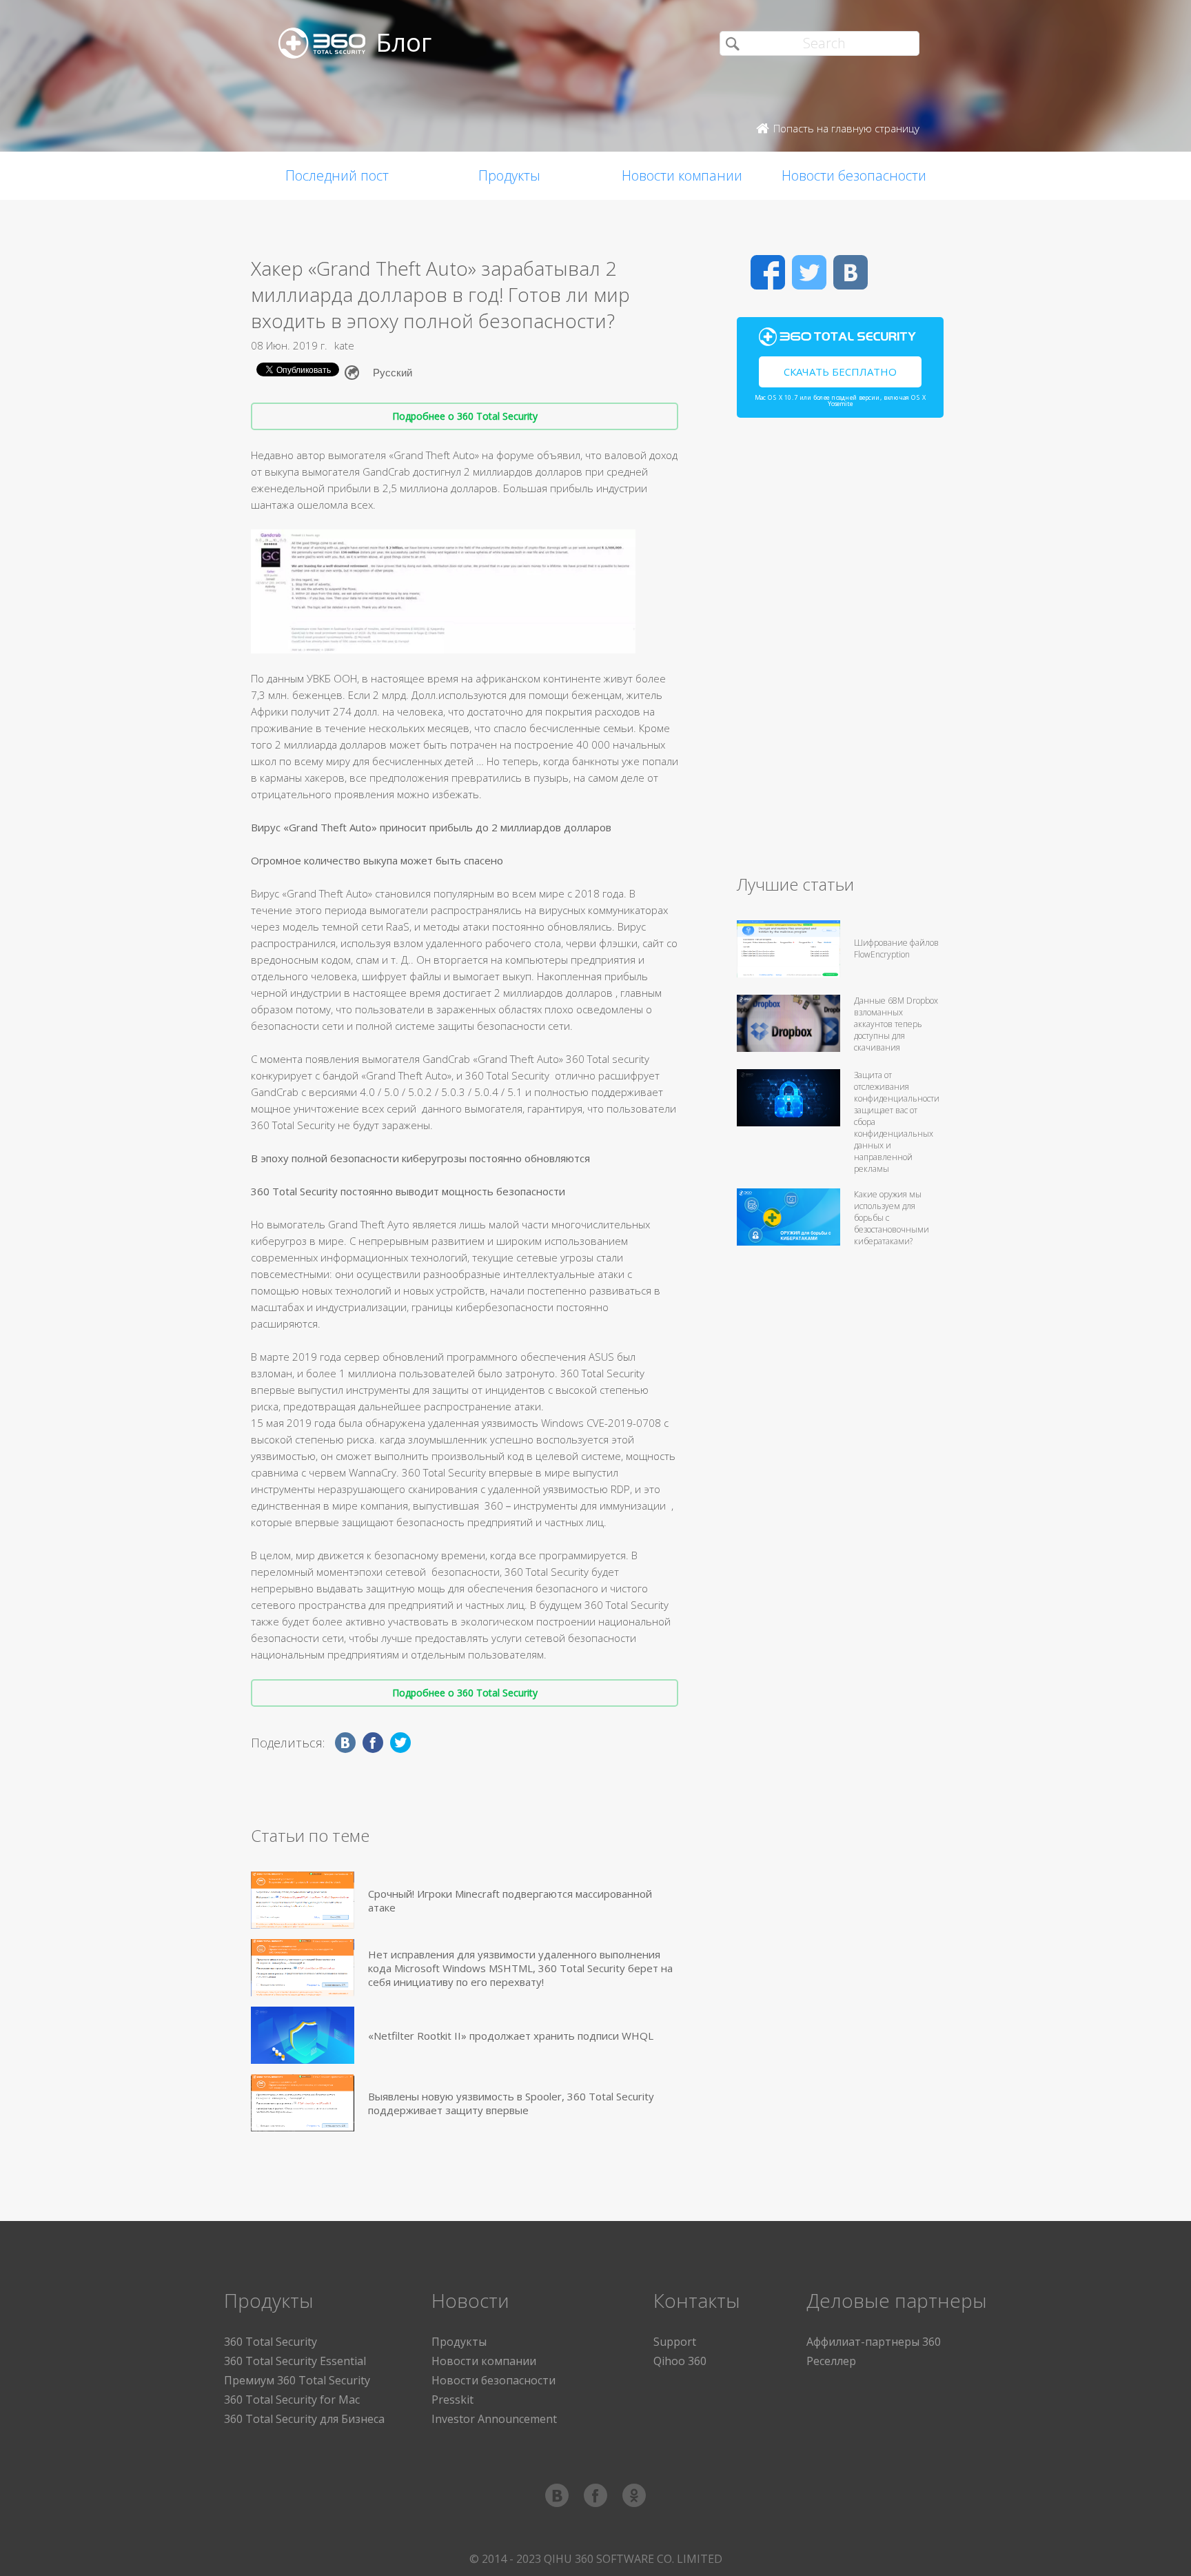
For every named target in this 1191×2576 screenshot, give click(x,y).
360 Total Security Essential (295, 2361)
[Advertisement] (840, 652)
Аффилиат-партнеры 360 (874, 2342)
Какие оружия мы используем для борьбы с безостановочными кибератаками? (892, 1218)
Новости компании (682, 175)
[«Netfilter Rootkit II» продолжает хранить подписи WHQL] (303, 2035)
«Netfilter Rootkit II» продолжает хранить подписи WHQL (511, 2036)
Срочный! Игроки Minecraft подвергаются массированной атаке (510, 1900)
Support (675, 2342)
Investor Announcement (494, 2419)
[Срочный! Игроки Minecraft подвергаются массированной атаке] (303, 1900)
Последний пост (337, 175)
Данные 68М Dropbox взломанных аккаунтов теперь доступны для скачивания (896, 1024)
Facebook (768, 272)
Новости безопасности (854, 175)
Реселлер (831, 2361)
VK (851, 272)
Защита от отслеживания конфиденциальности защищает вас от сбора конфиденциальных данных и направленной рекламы (897, 1122)
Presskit (452, 2400)
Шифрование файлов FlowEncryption (896, 949)
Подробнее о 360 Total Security (465, 416)
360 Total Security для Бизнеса (304, 2419)
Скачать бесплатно (840, 372)
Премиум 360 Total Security (297, 2380)
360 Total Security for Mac (292, 2400)
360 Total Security (271, 2342)
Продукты (509, 175)
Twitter (809, 272)
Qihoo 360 (680, 2361)
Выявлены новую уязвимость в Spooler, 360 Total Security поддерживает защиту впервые (511, 2103)
